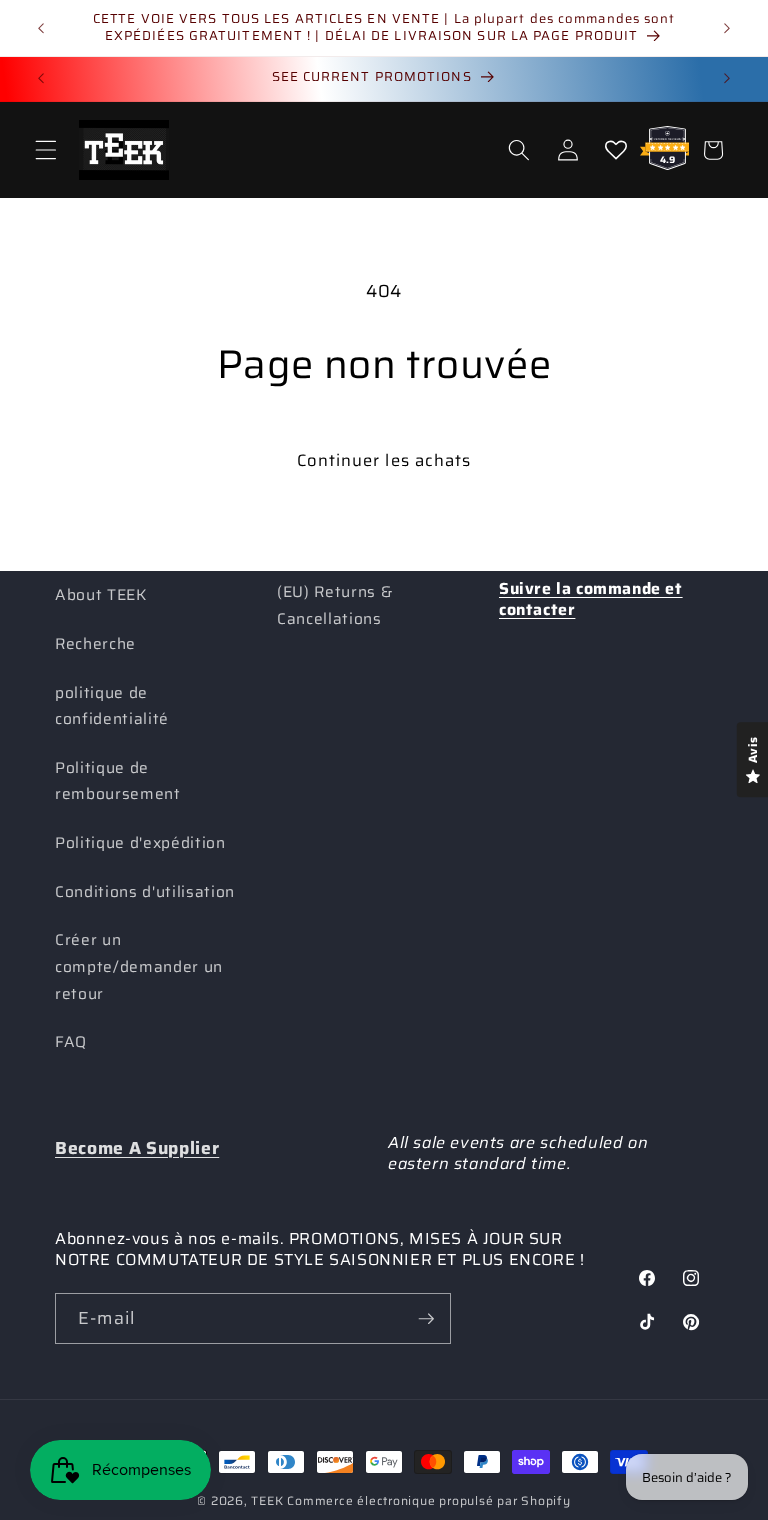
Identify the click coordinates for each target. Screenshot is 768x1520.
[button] (46, 150)
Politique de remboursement (118, 781)
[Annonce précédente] (41, 28)
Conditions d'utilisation (145, 892)
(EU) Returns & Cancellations (334, 605)
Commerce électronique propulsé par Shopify (428, 1500)
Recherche (95, 644)
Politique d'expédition (140, 843)
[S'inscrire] (426, 1319)
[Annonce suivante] (727, 28)
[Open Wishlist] (616, 150)
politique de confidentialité (112, 706)
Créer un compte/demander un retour (139, 966)
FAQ (71, 1042)
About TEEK (101, 595)
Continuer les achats (384, 460)
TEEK (267, 1500)
